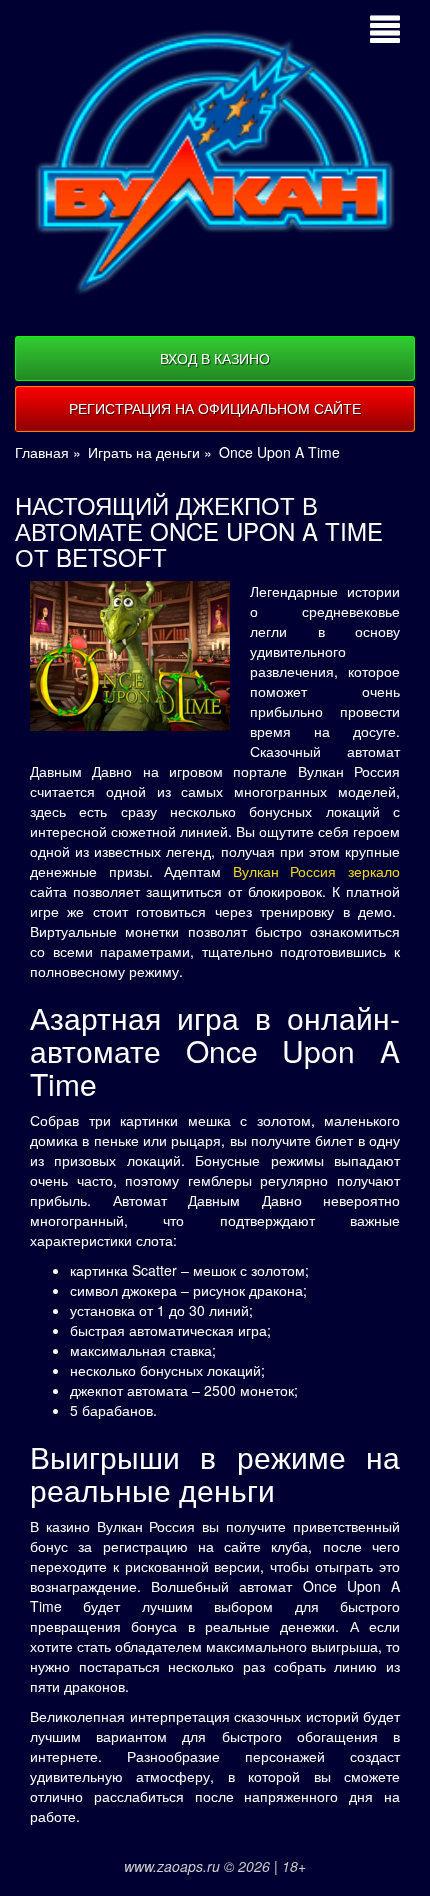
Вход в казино (215, 358)
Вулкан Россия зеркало (316, 871)
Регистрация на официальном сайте (215, 408)
